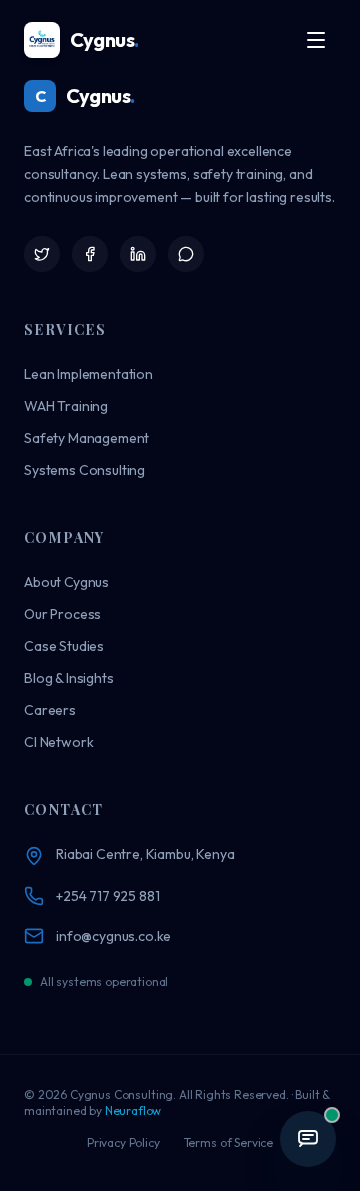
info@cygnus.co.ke (113, 936)
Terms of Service (228, 1142)
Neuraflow (133, 1110)
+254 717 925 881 (107, 896)
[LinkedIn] (138, 254)
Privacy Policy (123, 1142)
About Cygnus (66, 582)
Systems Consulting (84, 470)
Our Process (62, 614)
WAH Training (66, 406)
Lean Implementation (88, 374)
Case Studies (64, 646)
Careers (50, 710)
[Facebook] (90, 254)
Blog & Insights (69, 678)
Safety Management (86, 438)
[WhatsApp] (186, 254)
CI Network (58, 742)
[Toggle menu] (316, 40)
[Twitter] (42, 254)
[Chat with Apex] (308, 1139)
